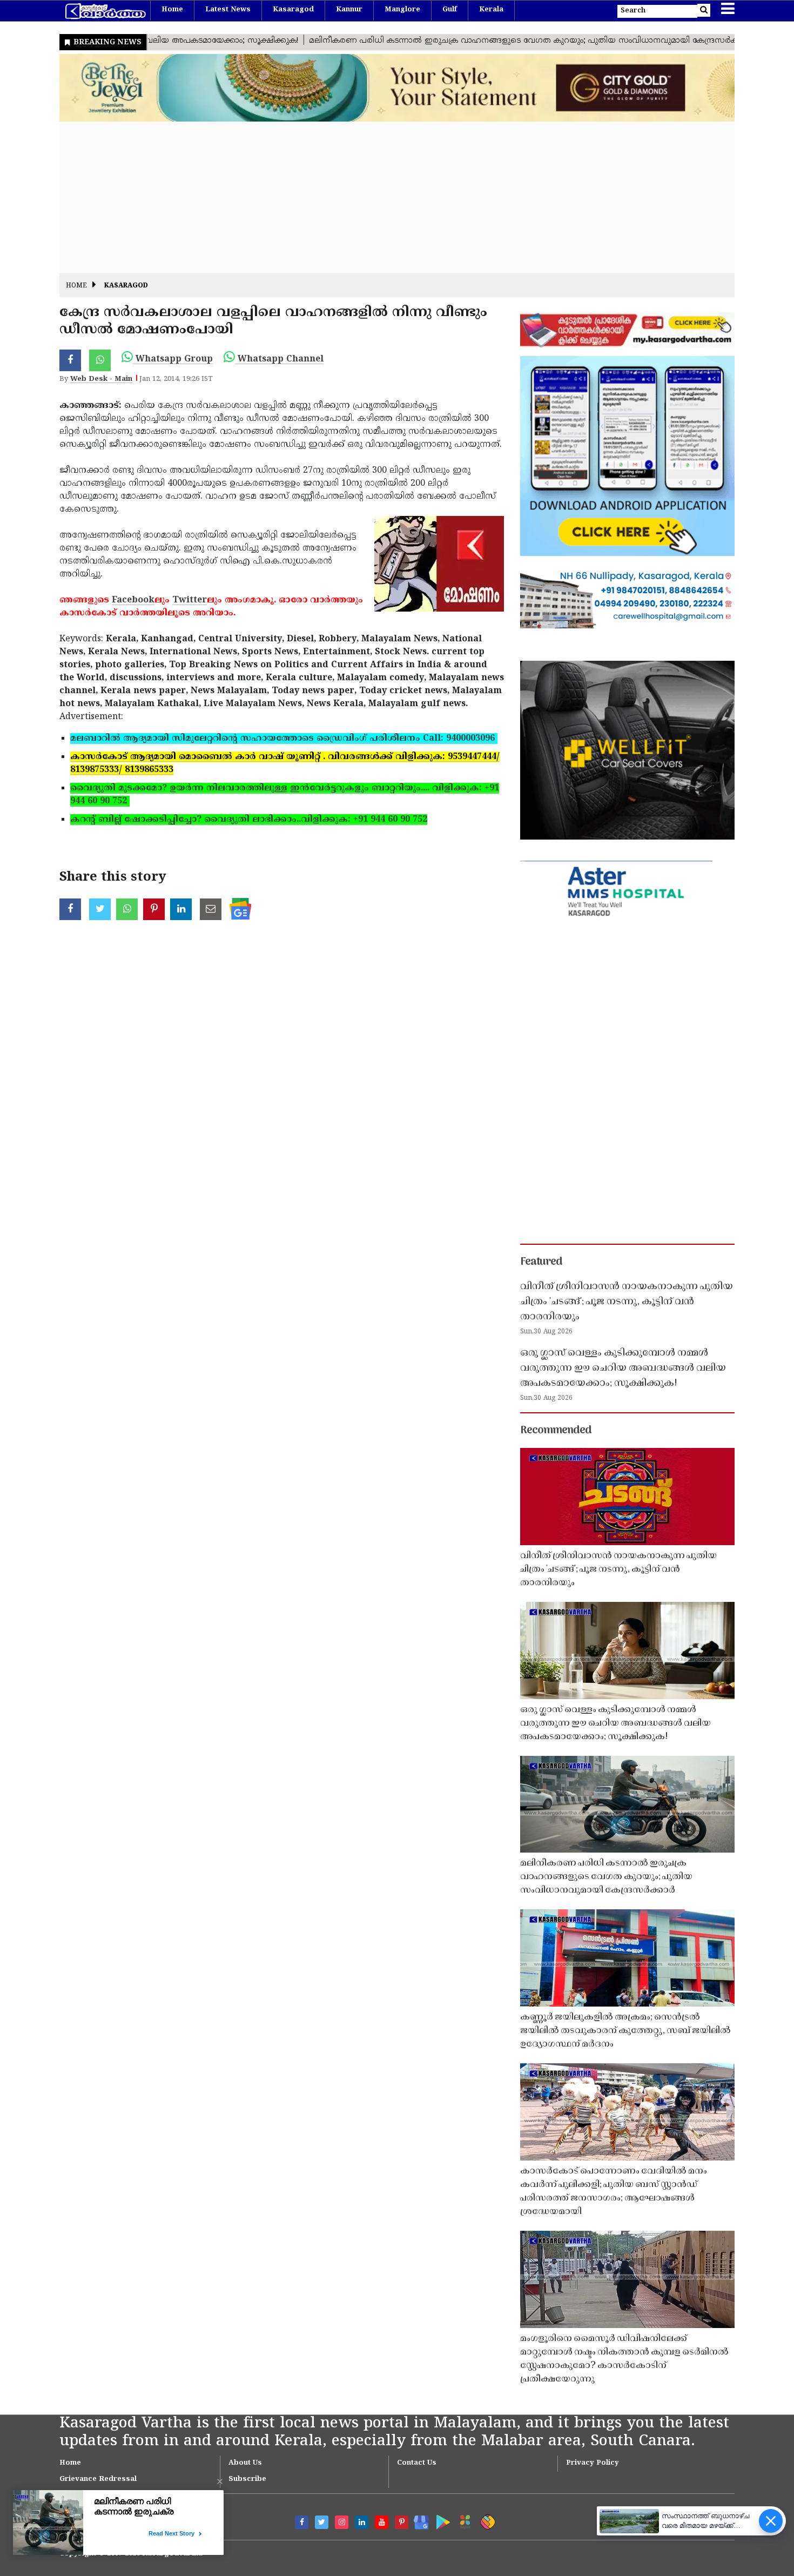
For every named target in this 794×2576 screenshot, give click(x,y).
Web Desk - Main (101, 379)
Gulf (450, 10)
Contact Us (417, 2463)
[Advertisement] (383, 197)
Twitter (190, 600)
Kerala (491, 10)
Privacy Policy (593, 2463)
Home (172, 10)
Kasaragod (293, 10)
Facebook (133, 600)
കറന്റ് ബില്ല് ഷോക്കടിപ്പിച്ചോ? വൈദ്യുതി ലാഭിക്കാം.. (186, 820)
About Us (245, 2463)
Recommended (556, 1431)
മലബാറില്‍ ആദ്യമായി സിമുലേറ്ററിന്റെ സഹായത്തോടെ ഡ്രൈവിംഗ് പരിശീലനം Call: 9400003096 (282, 739)
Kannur (349, 10)
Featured (541, 1262)
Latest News (228, 10)
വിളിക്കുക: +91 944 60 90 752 (364, 820)
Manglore (402, 10)
